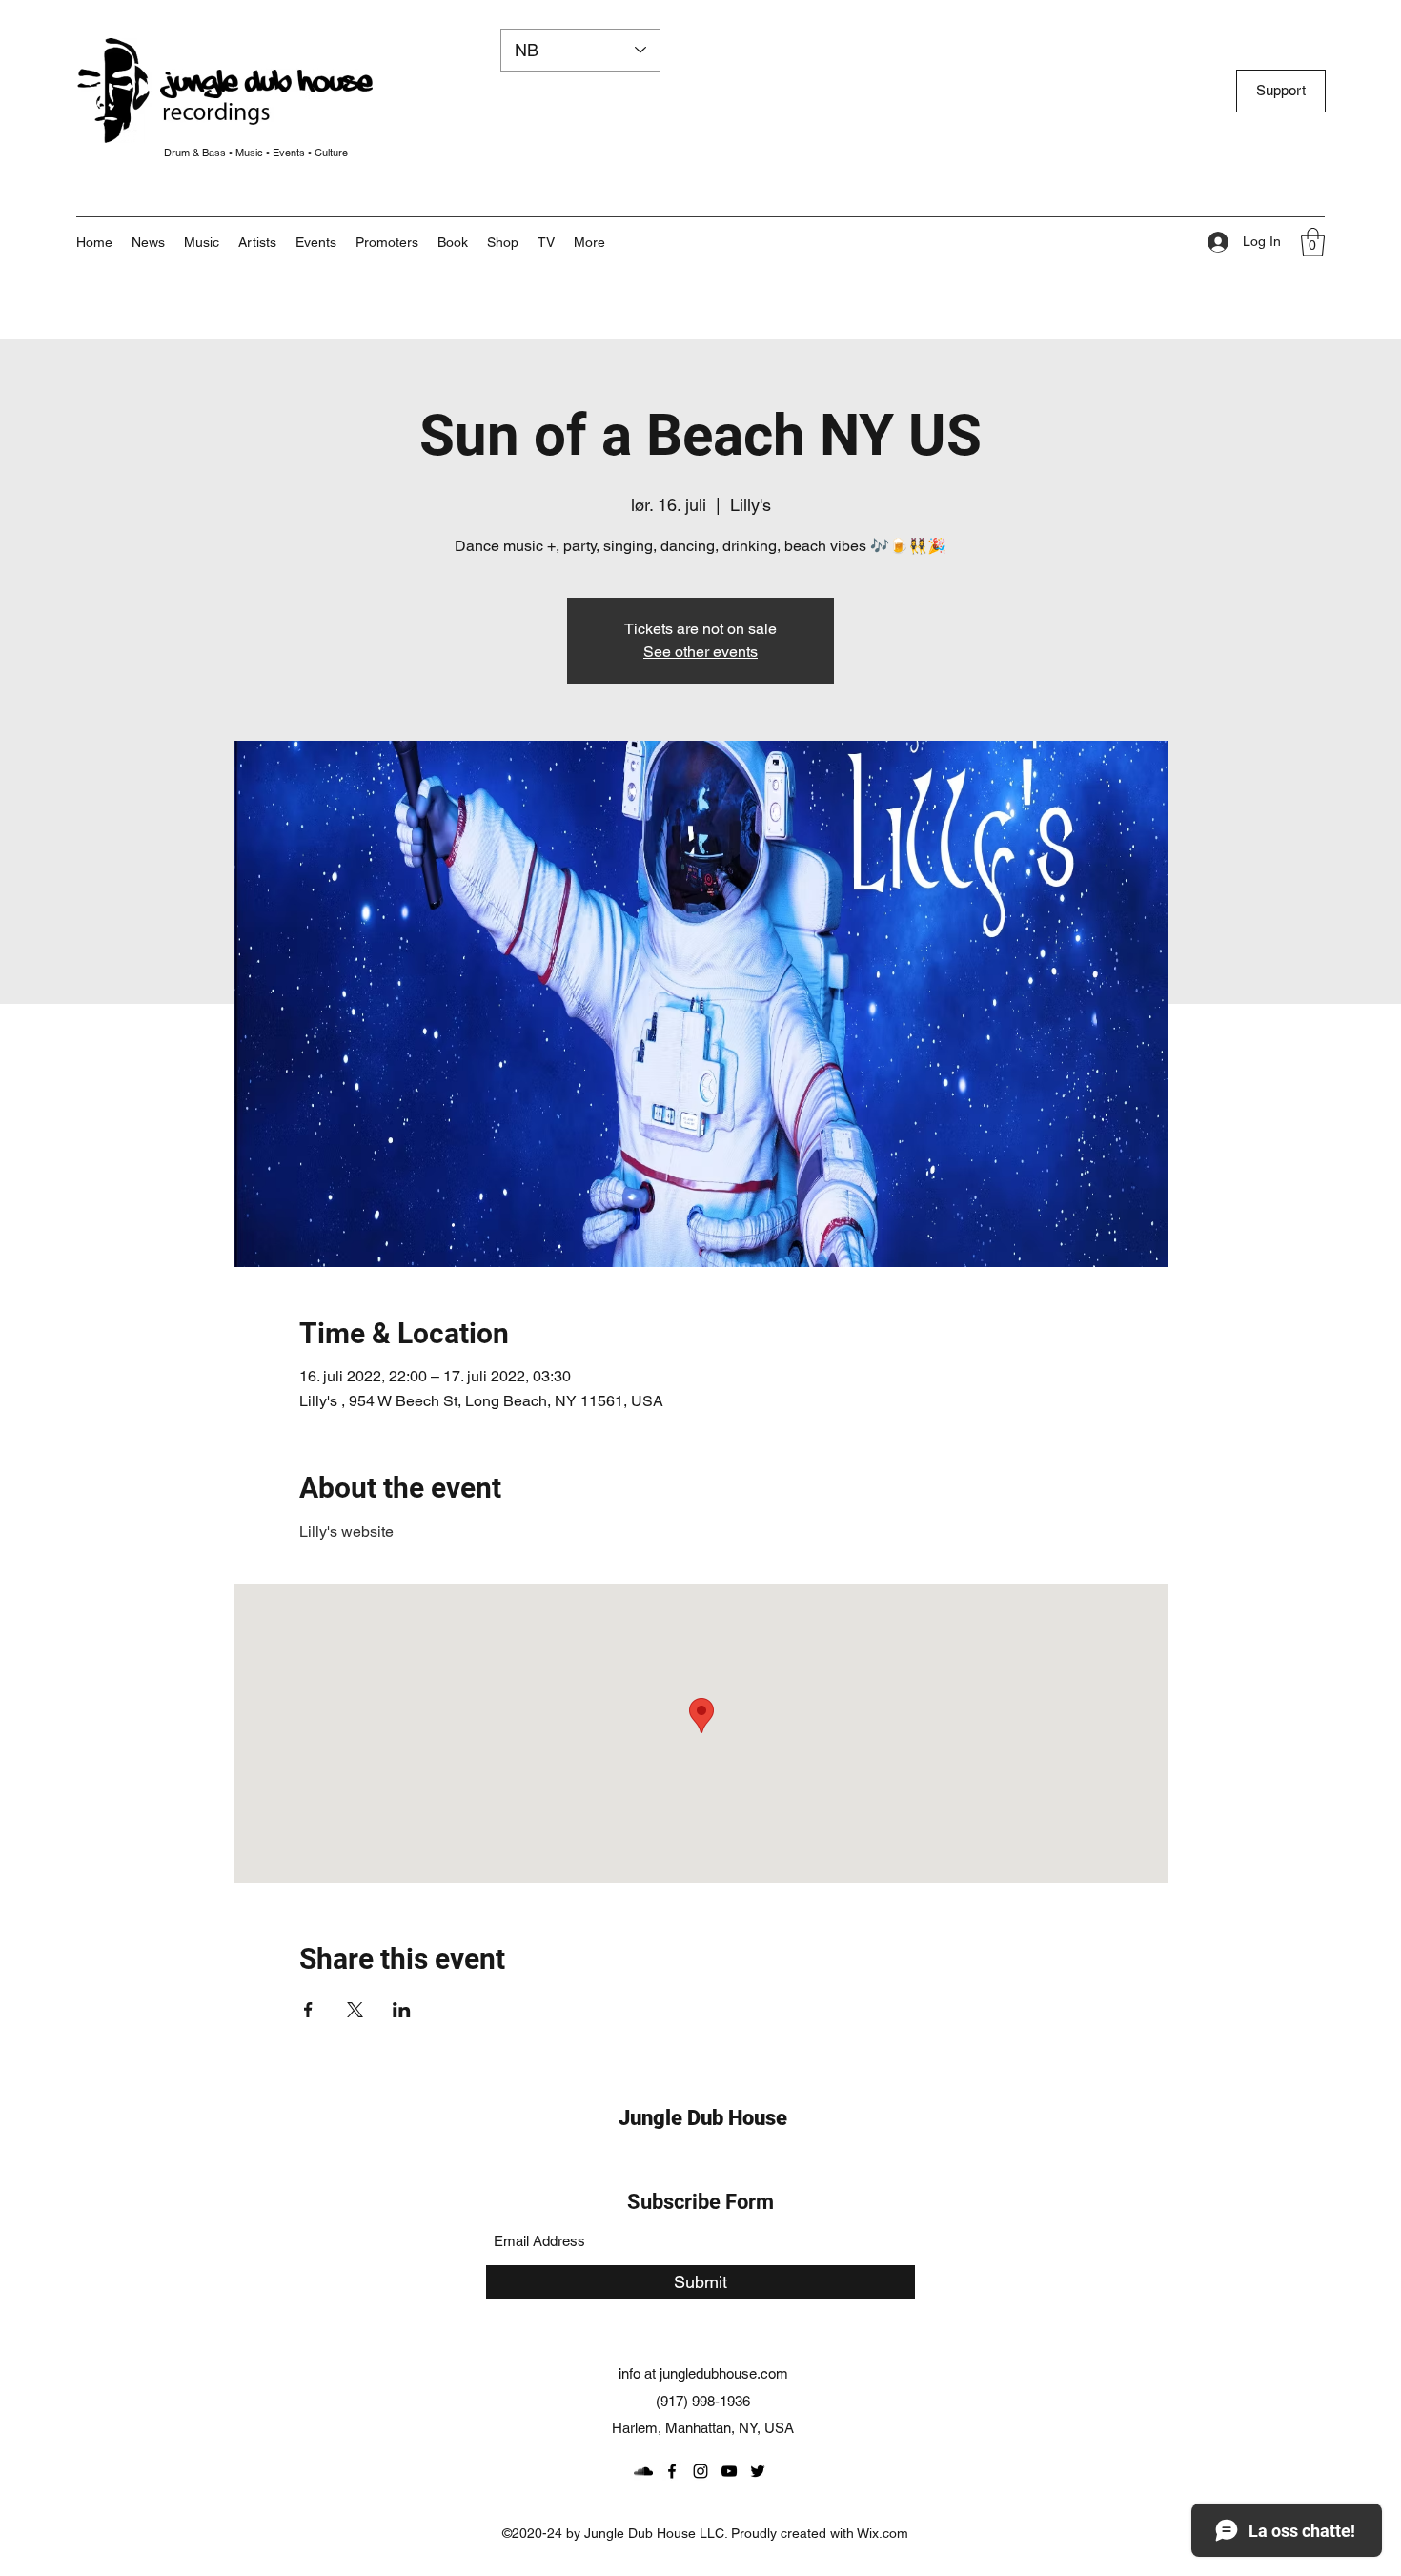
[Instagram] (700, 2471)
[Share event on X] (355, 2010)
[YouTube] (729, 2471)
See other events (700, 652)
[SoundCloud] (643, 2471)
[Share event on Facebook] (308, 2010)
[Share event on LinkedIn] (402, 2010)
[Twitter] (758, 2471)
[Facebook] (672, 2471)
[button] (589, 242)
